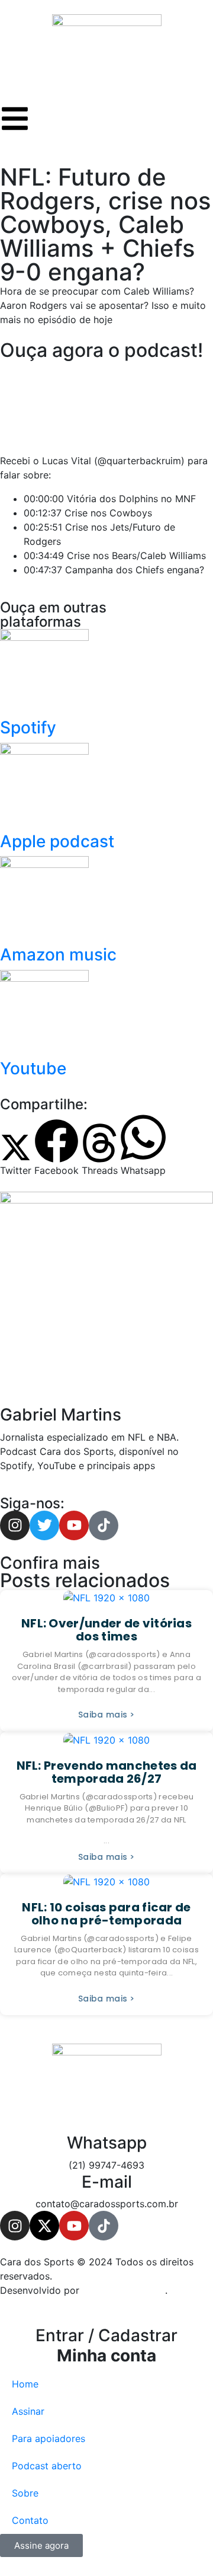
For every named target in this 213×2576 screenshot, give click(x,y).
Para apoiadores (49, 2438)
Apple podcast (57, 841)
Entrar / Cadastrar (106, 2345)
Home (25, 2384)
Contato (30, 2520)
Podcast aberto (47, 2466)
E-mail (107, 2182)
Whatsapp (107, 2143)
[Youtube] (74, 2226)
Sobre (25, 2493)
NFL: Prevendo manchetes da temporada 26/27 (107, 1772)
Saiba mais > (106, 1715)
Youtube (33, 1068)
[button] (16, 1155)
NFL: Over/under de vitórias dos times (106, 1630)
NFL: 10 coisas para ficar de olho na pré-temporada (106, 1914)
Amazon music (58, 955)
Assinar (28, 2411)
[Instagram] (15, 2226)
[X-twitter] (44, 2226)
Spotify (28, 727)
